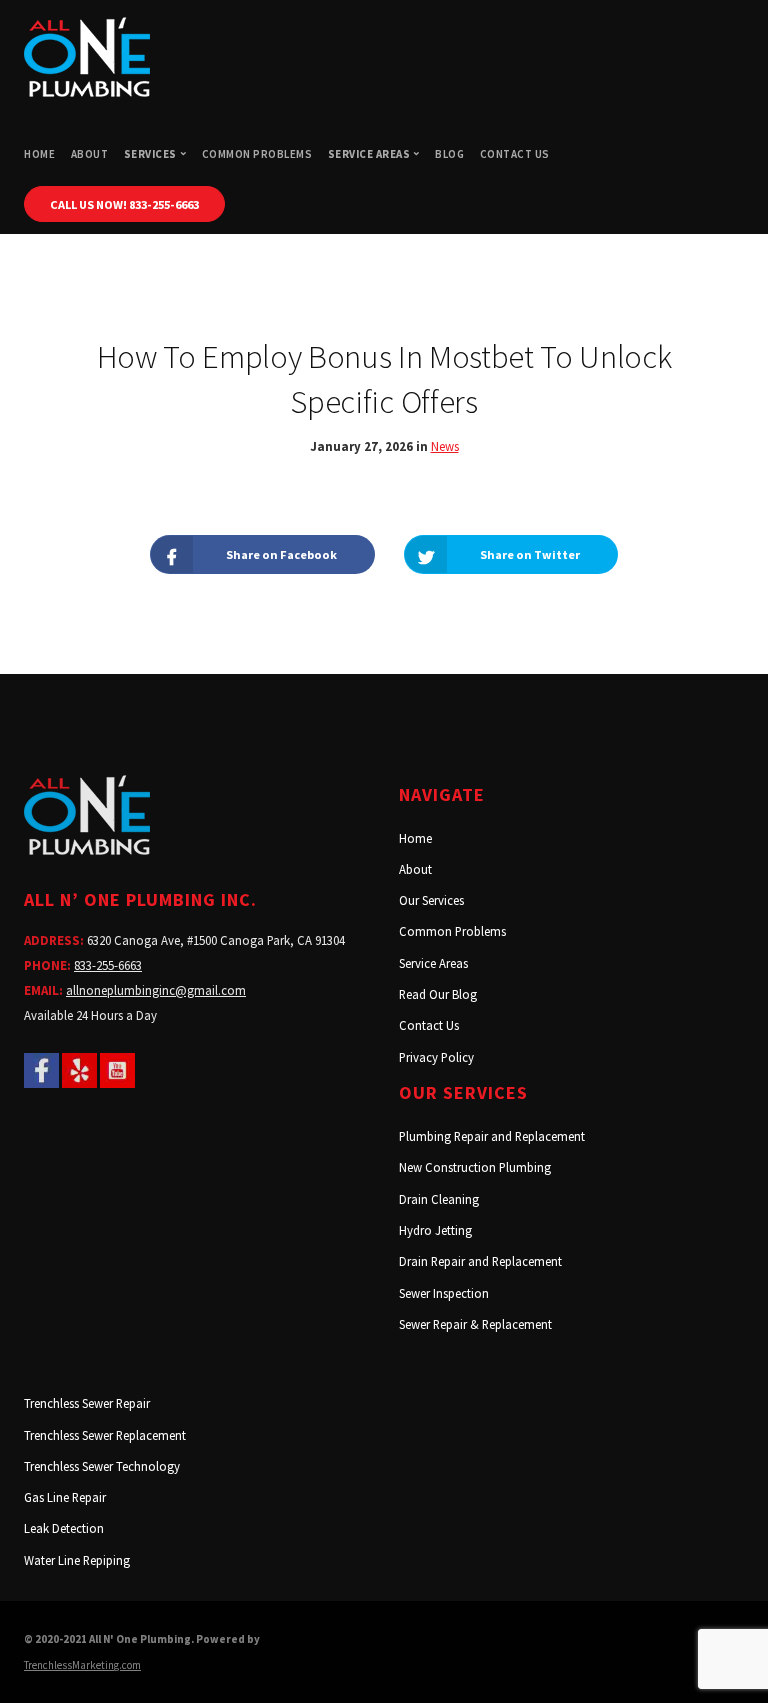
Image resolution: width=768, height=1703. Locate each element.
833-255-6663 (108, 965)
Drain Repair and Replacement (480, 1261)
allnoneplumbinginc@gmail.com (156, 990)
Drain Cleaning (439, 1199)
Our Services (431, 900)
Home (39, 154)
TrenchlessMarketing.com (82, 1665)
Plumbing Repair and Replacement (492, 1136)
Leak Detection (64, 1528)
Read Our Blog (438, 994)
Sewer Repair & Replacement (475, 1324)
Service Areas (433, 963)
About (90, 154)
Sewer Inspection (444, 1293)
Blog (449, 154)
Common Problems (257, 154)
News (445, 446)
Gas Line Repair (65, 1497)
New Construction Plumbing (475, 1167)
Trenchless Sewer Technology (102, 1466)
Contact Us (515, 154)
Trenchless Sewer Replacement (105, 1435)
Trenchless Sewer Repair (87, 1403)
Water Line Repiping (77, 1560)
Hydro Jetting (435, 1230)
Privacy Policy (436, 1057)
